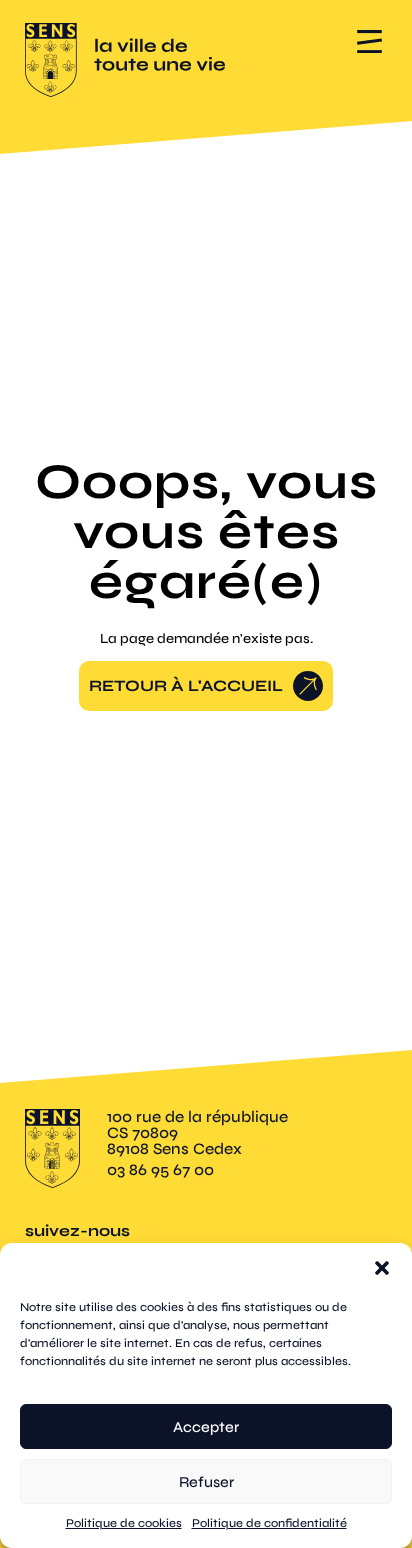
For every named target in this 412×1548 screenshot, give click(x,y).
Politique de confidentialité (269, 1523)
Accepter (206, 1427)
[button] (382, 1268)
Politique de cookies (124, 1523)
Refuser (206, 1482)
